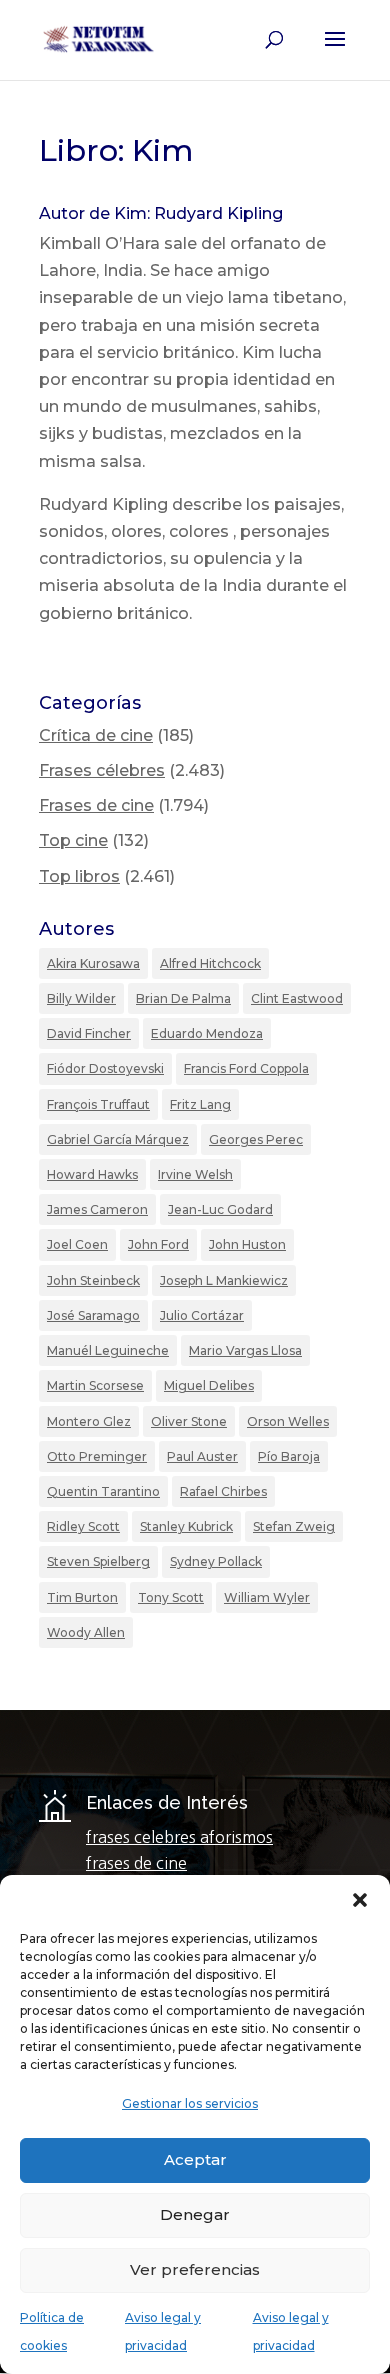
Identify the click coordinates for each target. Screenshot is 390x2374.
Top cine (73, 840)
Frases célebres (102, 770)
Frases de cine (96, 805)
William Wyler (267, 1597)
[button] (360, 1900)
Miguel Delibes (209, 1385)
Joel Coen (77, 1244)
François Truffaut (98, 1104)
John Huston (247, 1244)
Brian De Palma (183, 998)
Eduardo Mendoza (207, 1033)
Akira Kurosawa (93, 963)
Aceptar (195, 2159)
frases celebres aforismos (179, 1837)
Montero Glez (89, 1421)
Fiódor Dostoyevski (105, 1068)
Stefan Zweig (294, 1526)
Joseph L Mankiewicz (224, 1280)
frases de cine (136, 1863)
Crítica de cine (96, 735)
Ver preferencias (195, 2269)
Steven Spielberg (98, 1561)
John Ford (158, 1244)
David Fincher (89, 1033)
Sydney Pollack (216, 1561)
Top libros (79, 876)
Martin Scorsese (95, 1385)
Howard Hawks (92, 1174)
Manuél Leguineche (108, 1350)
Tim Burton (82, 1597)
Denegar (195, 2214)
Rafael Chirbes (223, 1491)
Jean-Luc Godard (220, 1209)
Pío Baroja (289, 1456)
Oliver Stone (189, 1421)
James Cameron (97, 1209)
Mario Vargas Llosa (245, 1350)
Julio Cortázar (202, 1315)
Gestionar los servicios (190, 2103)
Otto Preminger (97, 1456)
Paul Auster (202, 1456)
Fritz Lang (200, 1104)
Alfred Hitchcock (210, 963)
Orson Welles (288, 1421)
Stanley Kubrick (186, 1526)
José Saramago (93, 1315)
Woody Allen (86, 1632)
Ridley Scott (83, 1526)
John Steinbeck (93, 1280)
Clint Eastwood (297, 998)
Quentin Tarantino (103, 1491)
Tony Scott (171, 1597)
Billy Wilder (81, 998)
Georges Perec (256, 1139)
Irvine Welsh (195, 1174)
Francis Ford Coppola (246, 1068)
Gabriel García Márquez (118, 1139)
